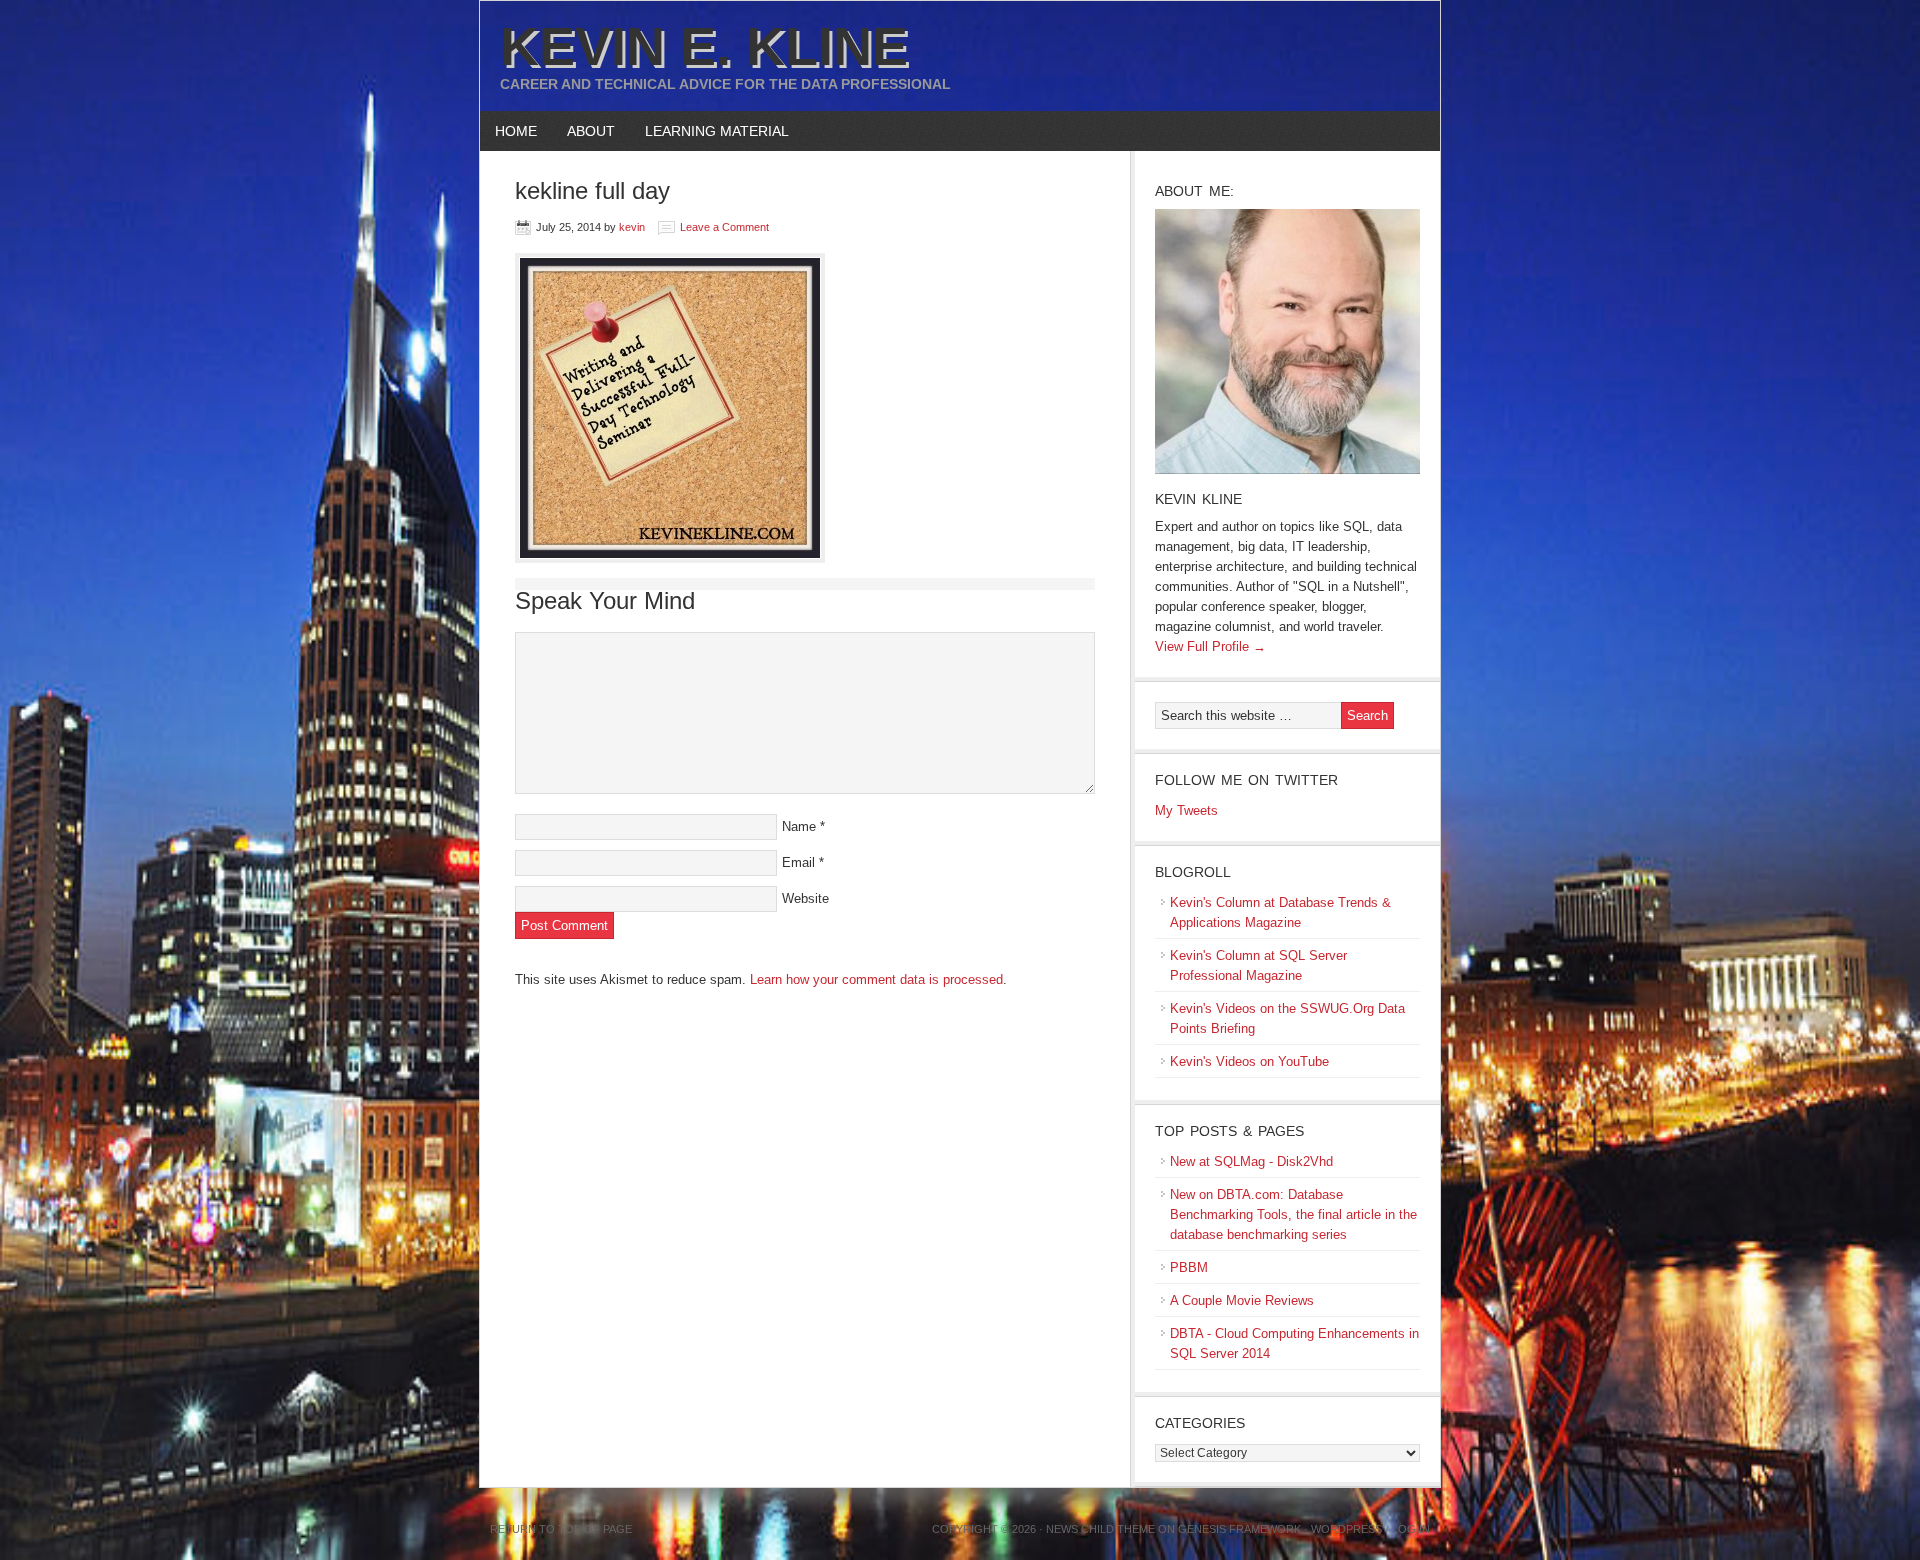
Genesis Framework (1239, 1529)
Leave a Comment (724, 227)
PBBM (1189, 1267)
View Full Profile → (1210, 646)
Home (516, 131)
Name (799, 826)
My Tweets (1186, 810)
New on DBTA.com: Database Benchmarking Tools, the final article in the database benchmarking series (1293, 1214)
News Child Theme (1100, 1529)
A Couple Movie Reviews (1242, 1300)
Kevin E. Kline (704, 46)
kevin (632, 227)
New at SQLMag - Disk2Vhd (1251, 1161)
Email (798, 862)
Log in (1411, 1529)
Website (805, 898)
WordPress (1346, 1529)
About (583, 131)
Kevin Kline (1198, 499)
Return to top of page (561, 1529)
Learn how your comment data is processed (876, 979)
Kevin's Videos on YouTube (1249, 1061)
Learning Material (709, 131)
